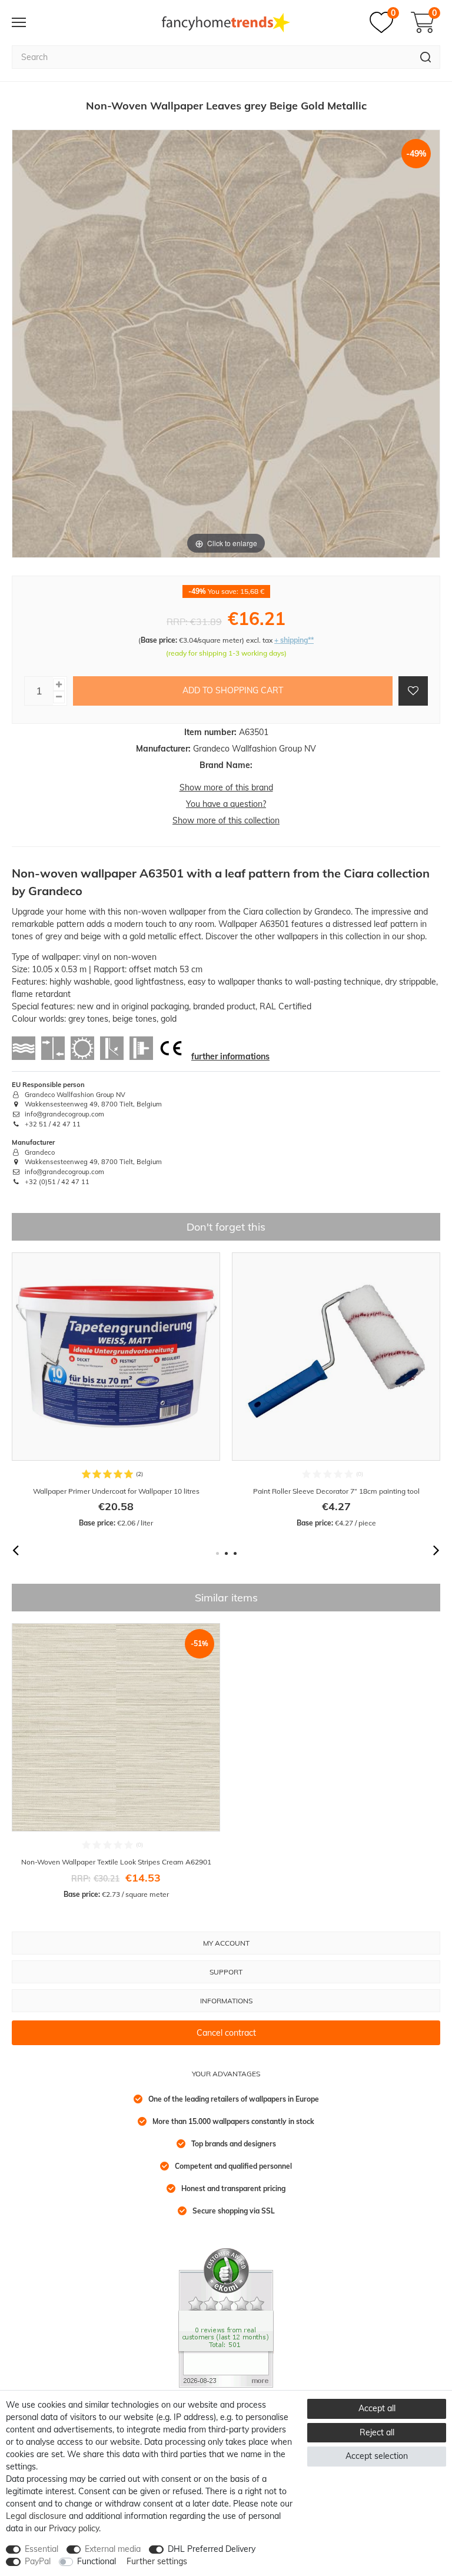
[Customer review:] (226, 2317)
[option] (116, 1390)
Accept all (377, 2408)
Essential (41, 2549)
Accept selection (377, 2456)
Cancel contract (226, 2033)
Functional (97, 2561)
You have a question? (226, 804)
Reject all (377, 2432)
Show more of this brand (226, 787)
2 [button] (226, 1553)
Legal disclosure (36, 2516)
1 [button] (217, 1553)
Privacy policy (74, 2528)
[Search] (426, 57)
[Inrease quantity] (59, 685)
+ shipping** (294, 640)
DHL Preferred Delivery (212, 2549)
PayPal (38, 2561)
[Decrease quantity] (59, 697)
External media (113, 2549)
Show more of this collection (226, 820)
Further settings (157, 2561)
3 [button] (235, 1553)
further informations (230, 1056)
